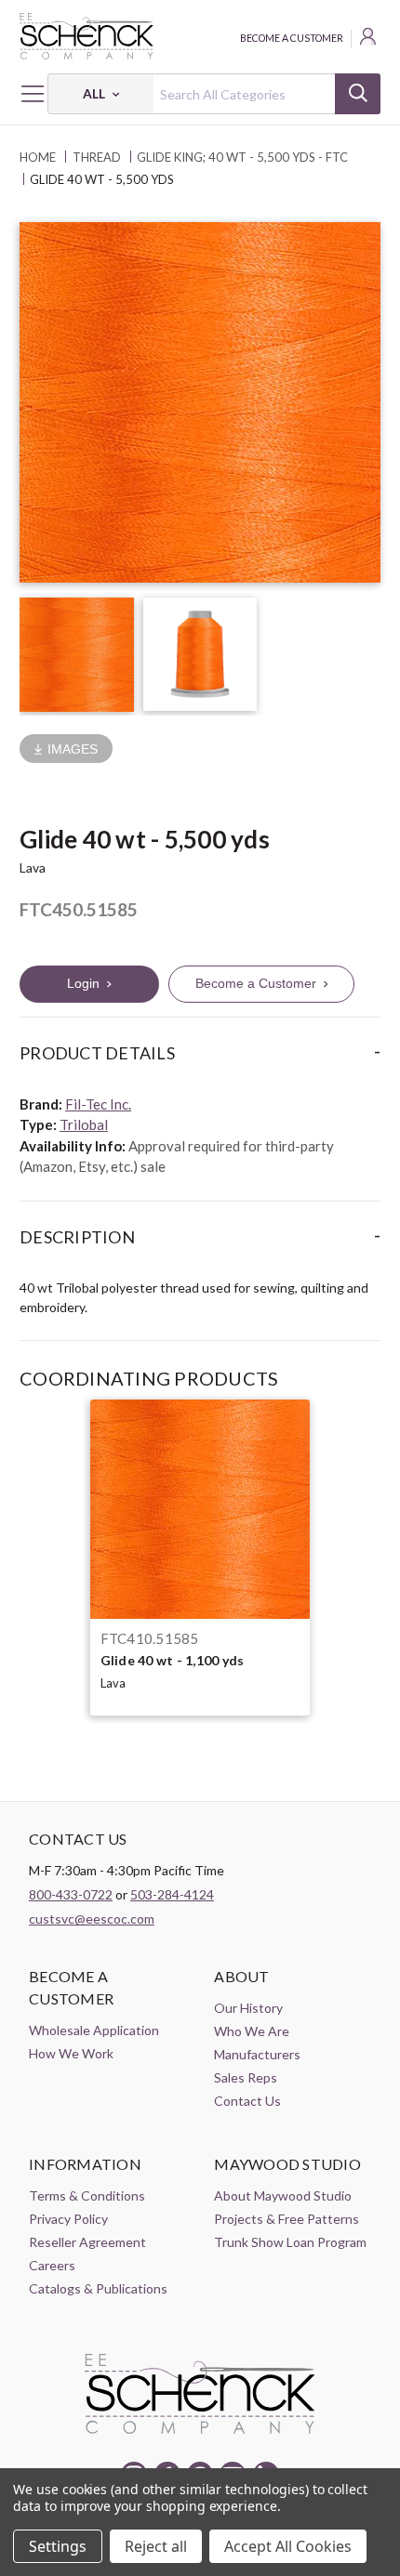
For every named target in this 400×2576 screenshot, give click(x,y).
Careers (52, 2265)
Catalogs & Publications (98, 2288)
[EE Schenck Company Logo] (200, 36)
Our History (248, 2008)
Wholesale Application (94, 2030)
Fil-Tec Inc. (98, 1104)
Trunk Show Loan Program (290, 2242)
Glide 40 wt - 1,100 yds (173, 1660)
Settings (58, 2546)
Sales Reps (246, 2077)
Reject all (156, 2546)
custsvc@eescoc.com (92, 1919)
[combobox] (214, 94)
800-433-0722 (71, 1894)
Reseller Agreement (87, 2242)
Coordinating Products (149, 1378)
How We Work (71, 2053)
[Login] (369, 39)
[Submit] (358, 94)
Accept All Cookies (288, 2546)
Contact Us (247, 2101)
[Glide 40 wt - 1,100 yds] (200, 1509)
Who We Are (252, 2031)
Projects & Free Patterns (287, 2219)
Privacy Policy (68, 2219)
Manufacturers (257, 2054)
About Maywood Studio (283, 2195)
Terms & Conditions (87, 2195)
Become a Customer (292, 38)
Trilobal (84, 1124)
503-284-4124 (172, 1894)
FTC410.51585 (150, 1638)
